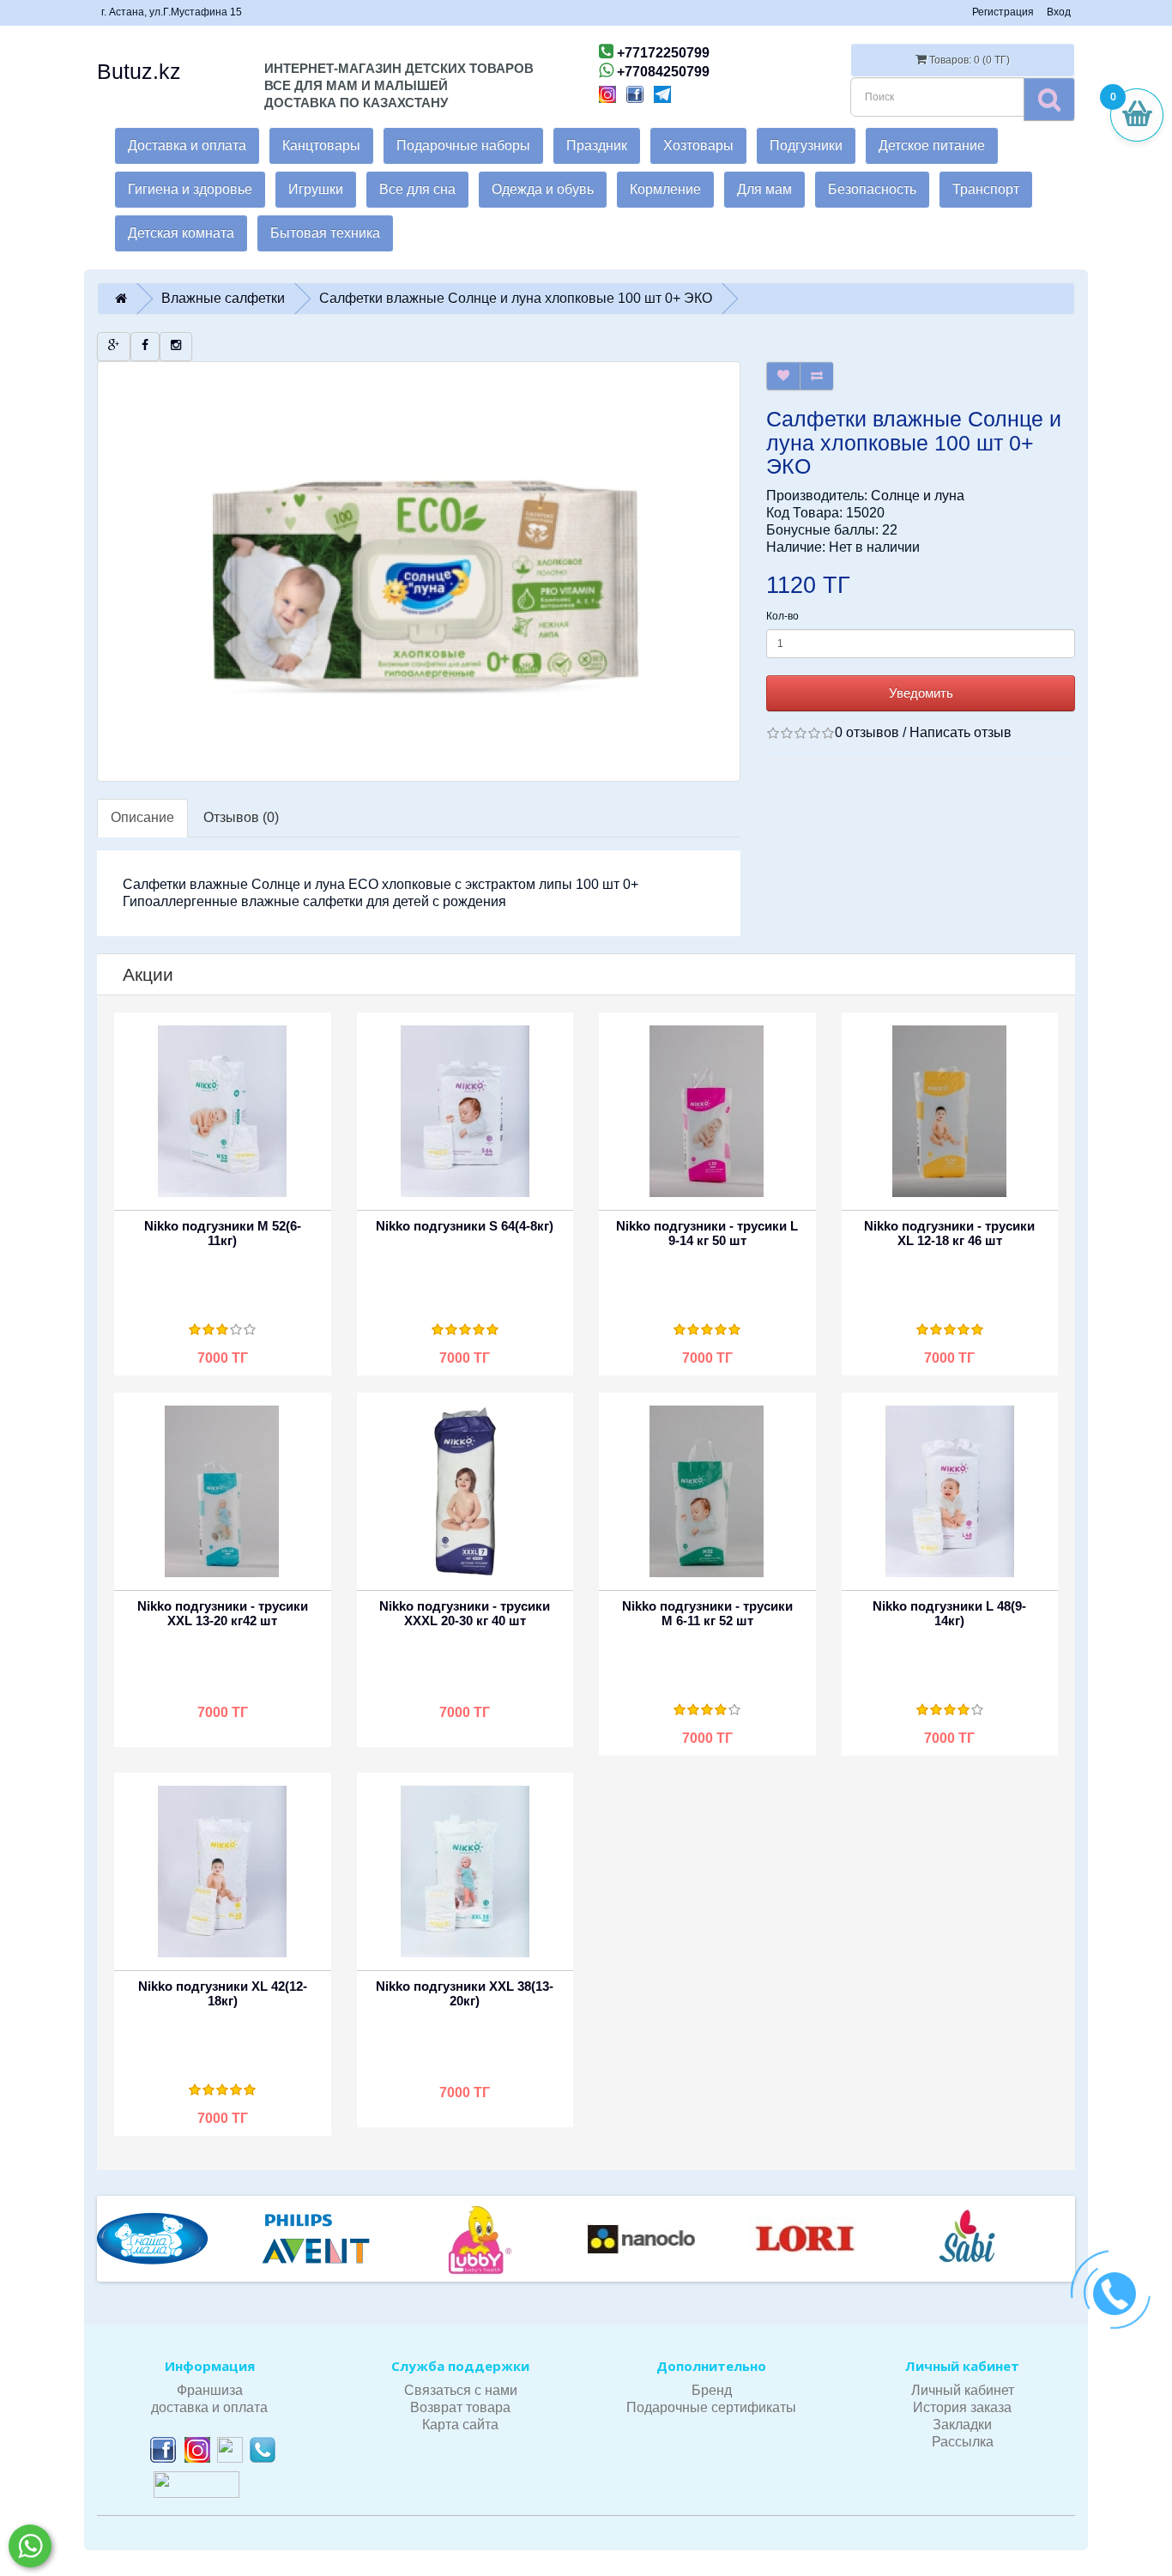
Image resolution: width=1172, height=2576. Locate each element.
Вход (1059, 12)
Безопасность (872, 189)
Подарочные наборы (463, 145)
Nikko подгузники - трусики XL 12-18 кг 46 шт (949, 1233)
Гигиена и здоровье (190, 189)
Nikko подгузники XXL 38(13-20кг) (465, 1993)
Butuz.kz (139, 71)
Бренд (712, 2390)
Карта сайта (460, 2425)
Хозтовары (698, 145)
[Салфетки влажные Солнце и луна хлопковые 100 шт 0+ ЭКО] (419, 571)
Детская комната (181, 233)
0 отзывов (867, 732)
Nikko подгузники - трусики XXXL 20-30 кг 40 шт (465, 1613)
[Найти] (1049, 99)
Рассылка (963, 2442)
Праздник (597, 145)
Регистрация (1003, 12)
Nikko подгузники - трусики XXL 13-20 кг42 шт (223, 1613)
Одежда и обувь (543, 189)
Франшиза (210, 2390)
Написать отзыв (961, 732)
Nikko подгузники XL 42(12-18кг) (223, 1993)
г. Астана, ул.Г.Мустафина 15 (172, 12)
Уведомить (921, 693)
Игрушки (316, 189)
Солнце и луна (918, 496)
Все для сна (417, 189)
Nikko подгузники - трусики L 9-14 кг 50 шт (707, 1233)
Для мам (764, 189)
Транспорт (986, 189)
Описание (142, 817)
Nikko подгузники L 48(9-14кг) (949, 1613)
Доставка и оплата (187, 145)
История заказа (962, 2407)
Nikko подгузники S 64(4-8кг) (465, 1226)
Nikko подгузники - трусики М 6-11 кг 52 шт (707, 1613)
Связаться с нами (461, 2390)
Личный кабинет (963, 2390)
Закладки (962, 2425)
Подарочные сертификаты (711, 2407)
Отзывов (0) (241, 817)
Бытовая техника (325, 233)
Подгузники (806, 145)
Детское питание (932, 145)
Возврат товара (460, 2407)
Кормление (665, 189)
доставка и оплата (209, 2407)
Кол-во (782, 616)
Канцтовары (321, 145)
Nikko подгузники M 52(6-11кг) (223, 1233)
